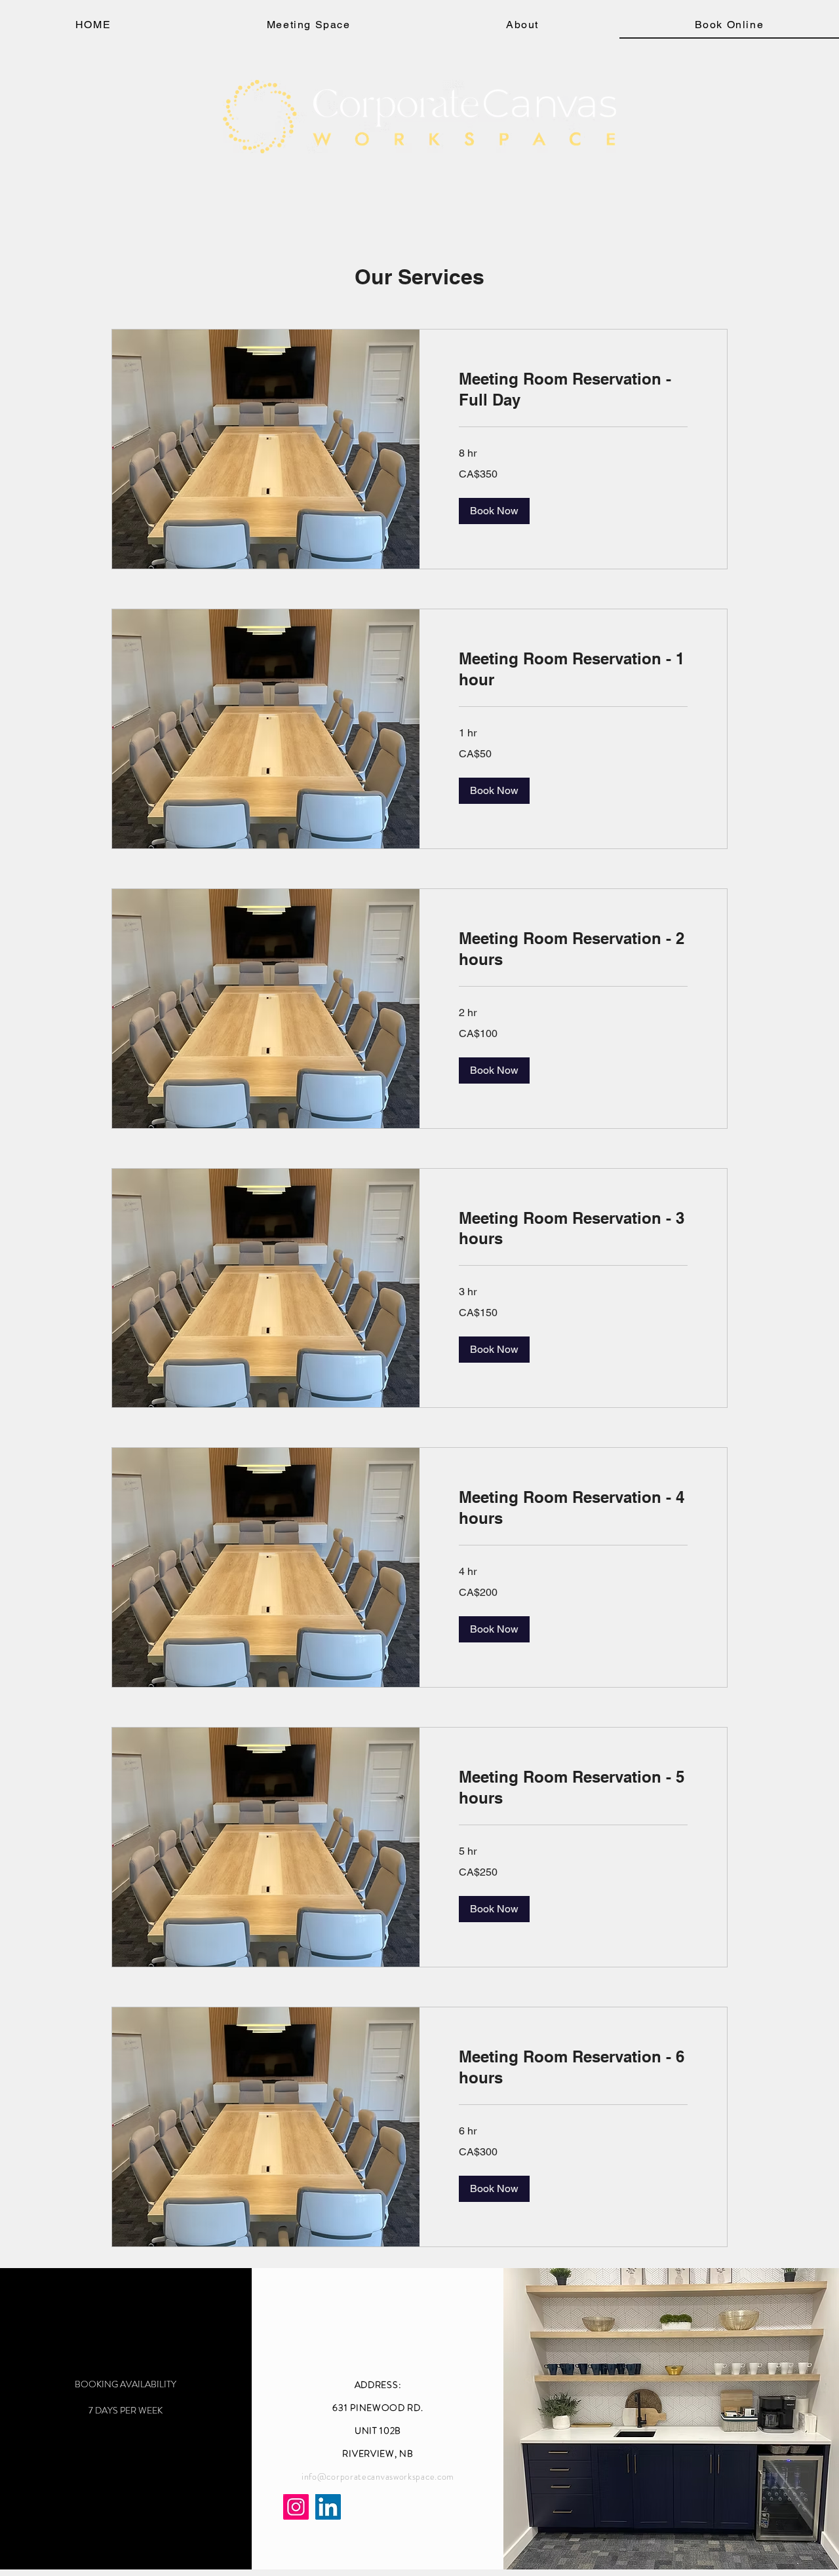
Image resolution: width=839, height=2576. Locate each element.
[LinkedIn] (328, 2507)
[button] (494, 511)
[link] (573, 390)
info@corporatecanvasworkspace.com (378, 2476)
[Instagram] (296, 2507)
